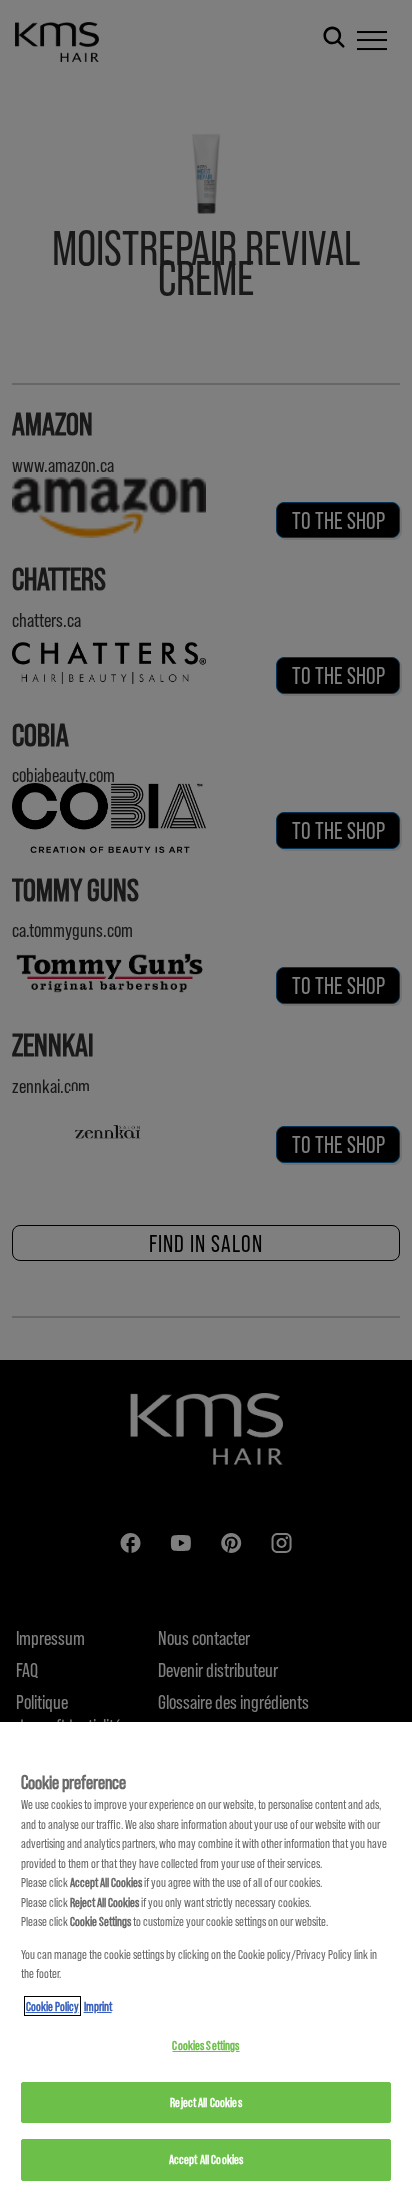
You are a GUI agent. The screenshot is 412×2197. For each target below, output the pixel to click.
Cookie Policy (52, 2006)
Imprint (98, 2006)
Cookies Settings (205, 2045)
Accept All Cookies (206, 2159)
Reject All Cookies (205, 2102)
